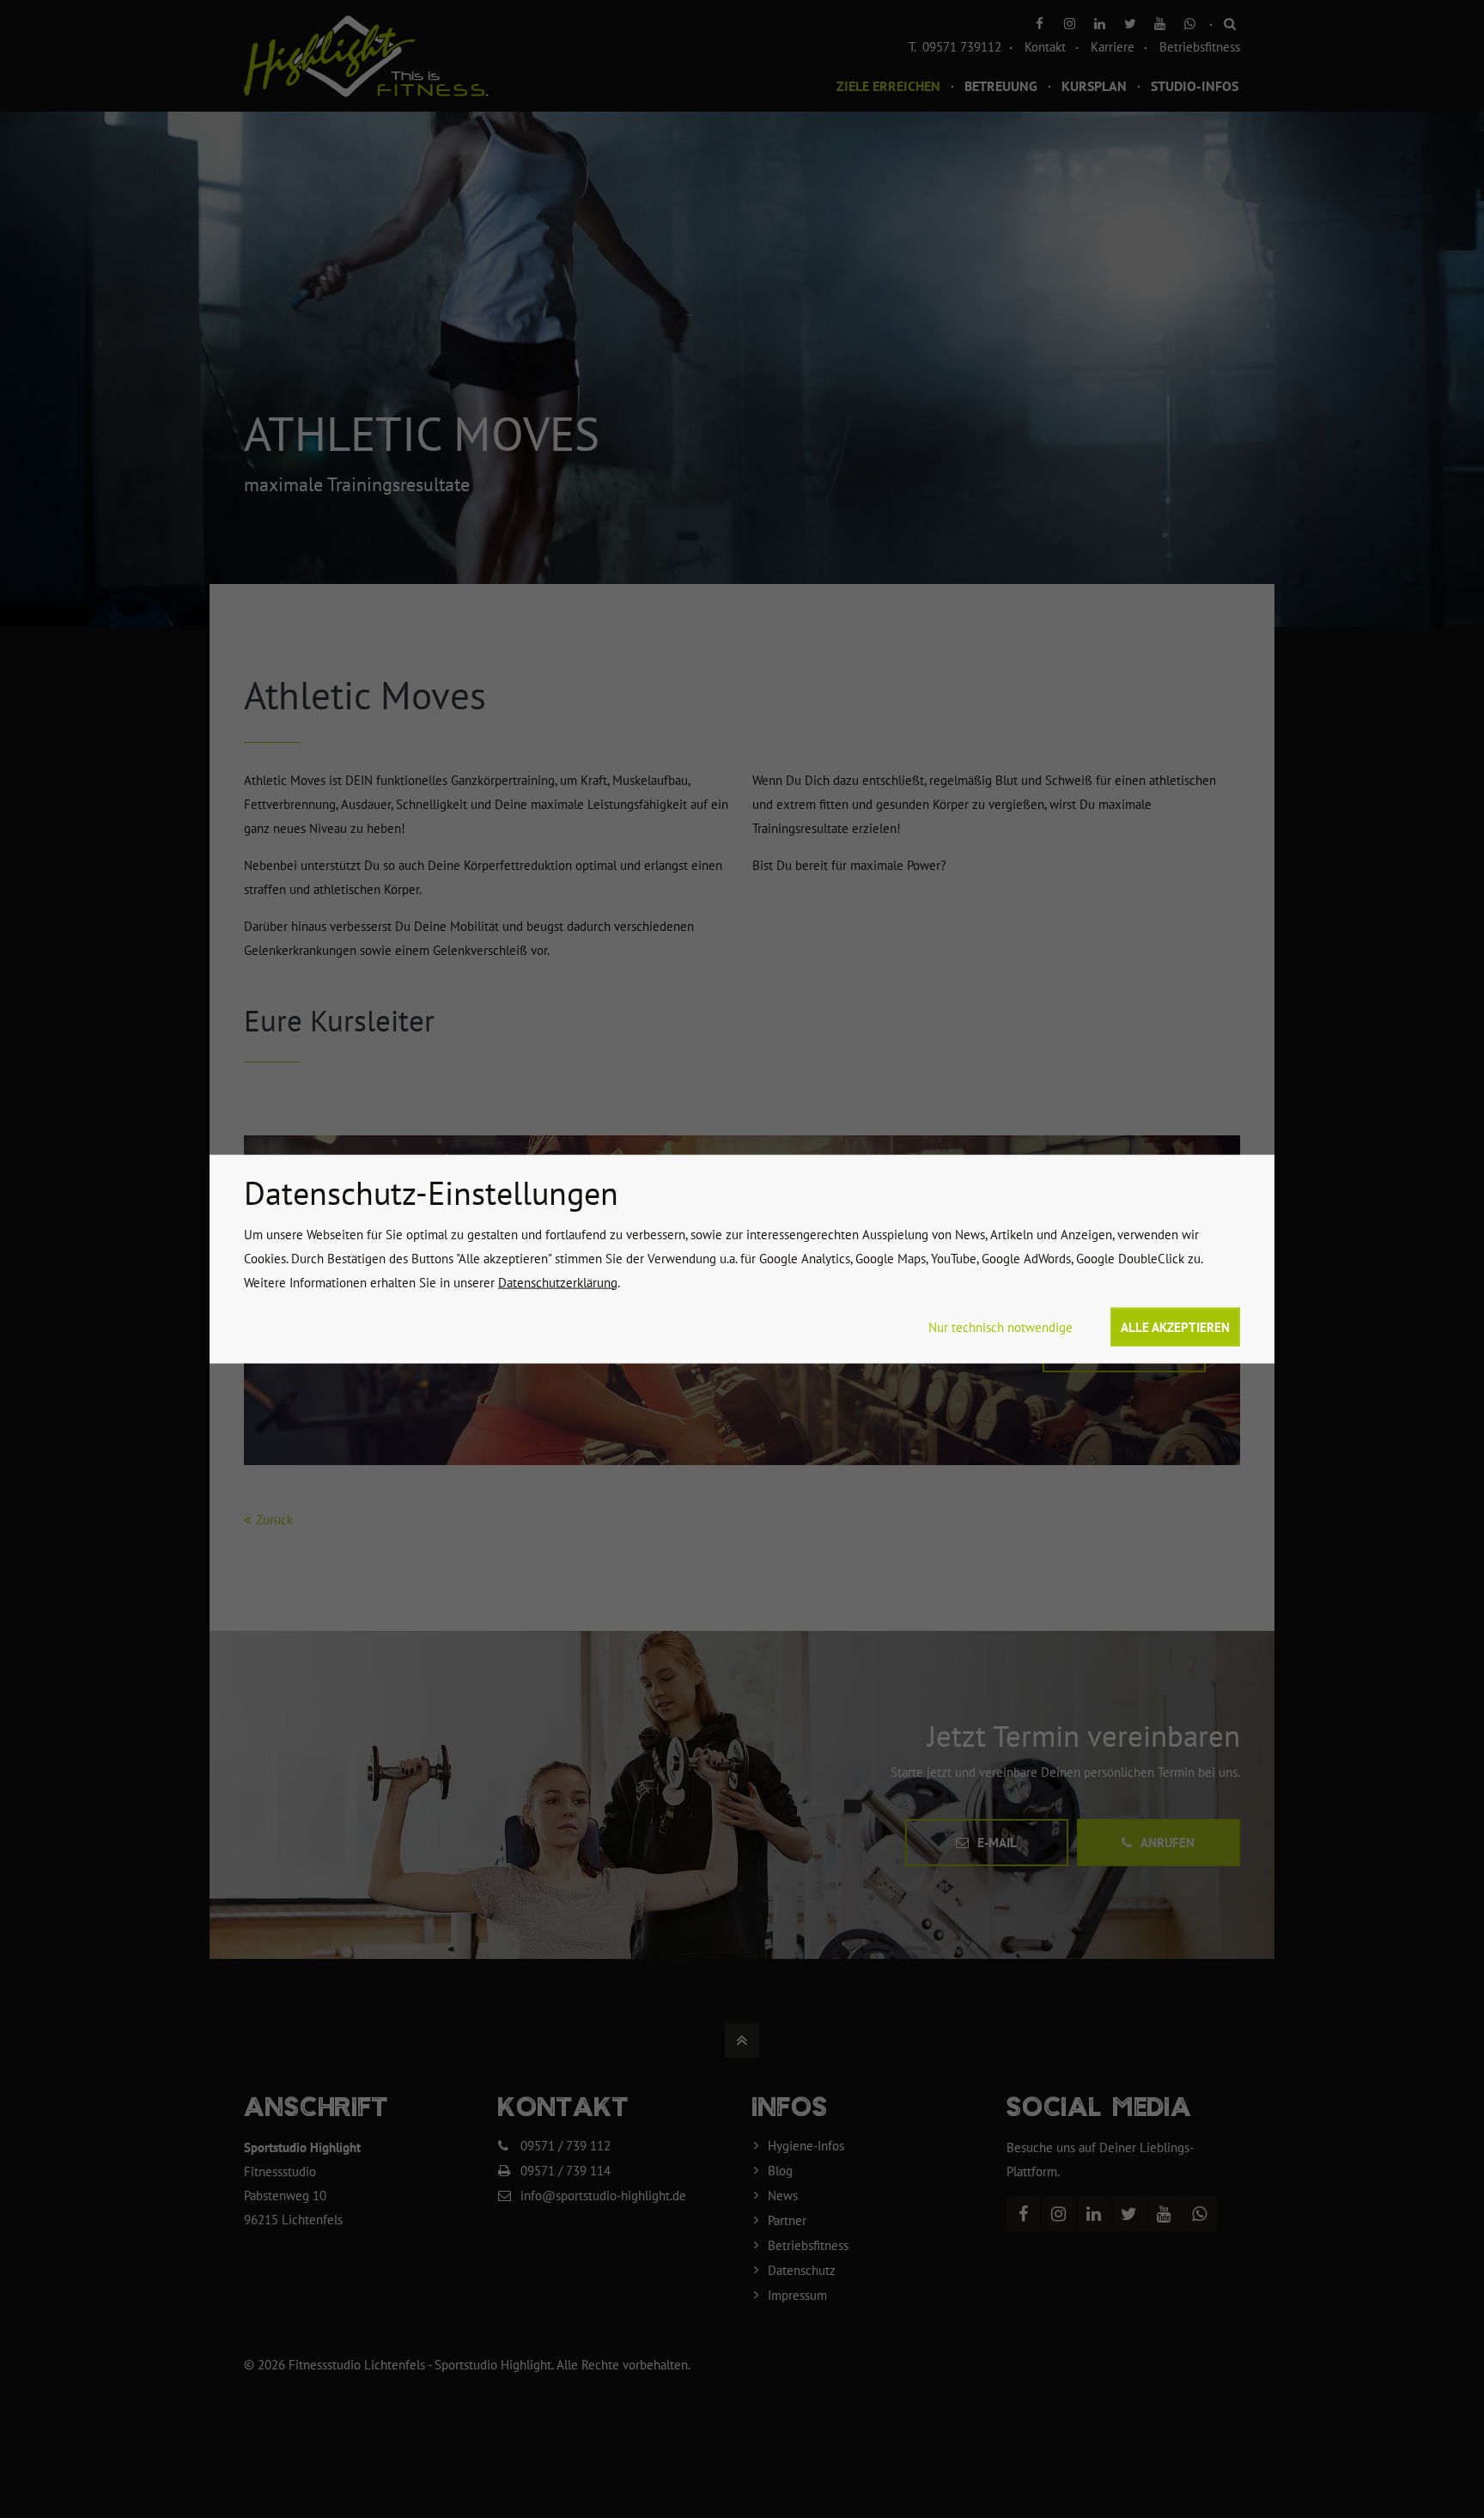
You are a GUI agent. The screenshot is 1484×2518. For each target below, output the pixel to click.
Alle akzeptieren (1175, 1326)
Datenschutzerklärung (558, 1282)
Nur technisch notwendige (1000, 1326)
